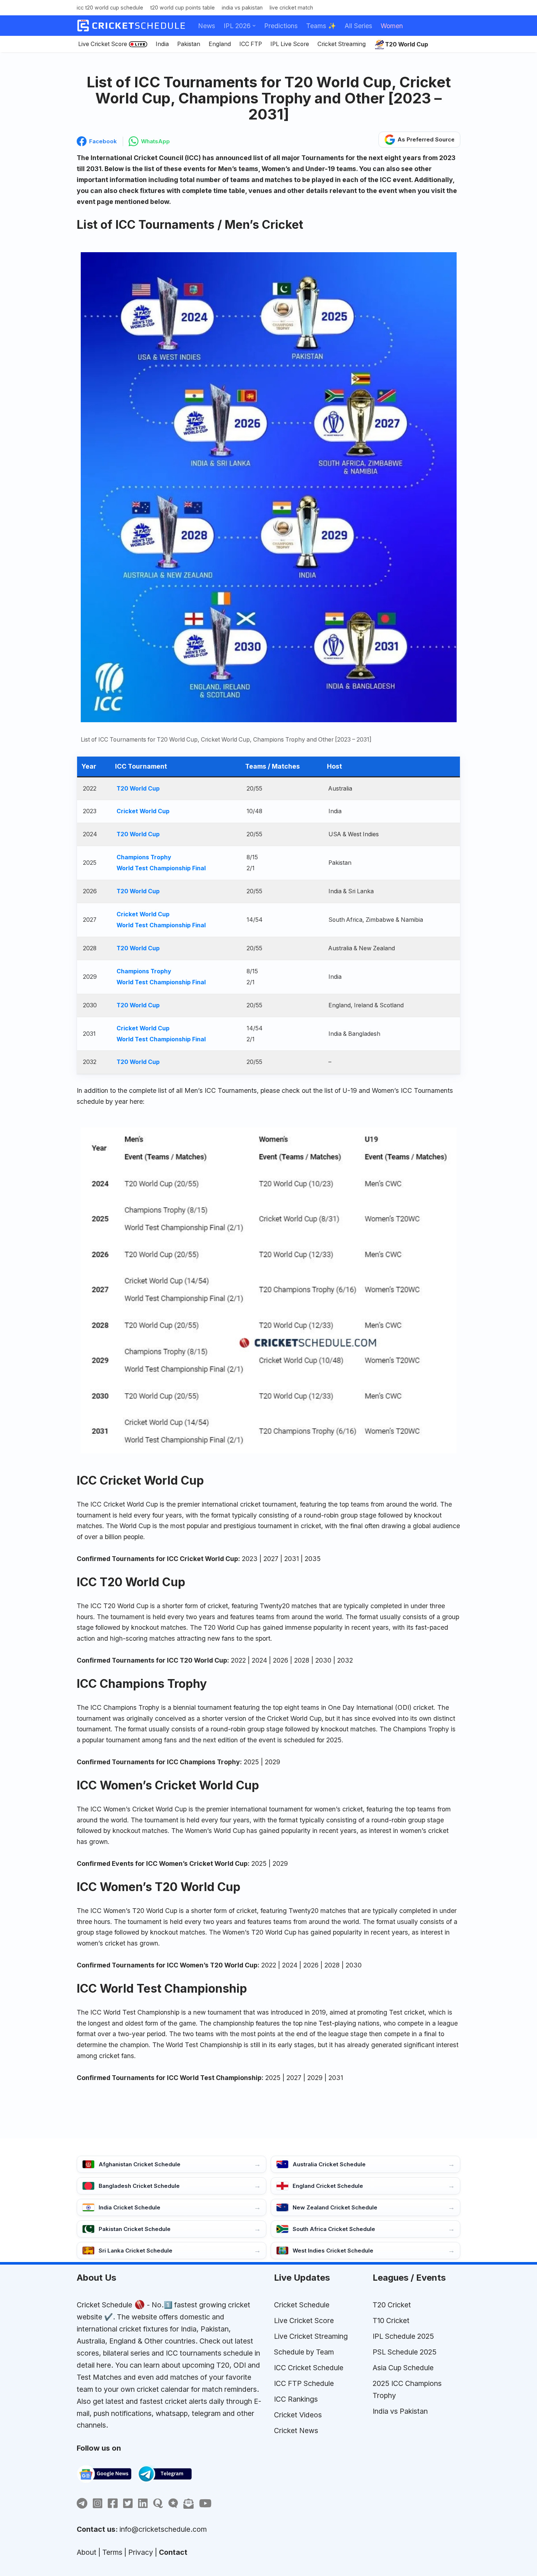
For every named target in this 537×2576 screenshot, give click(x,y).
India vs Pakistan (242, 7)
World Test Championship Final (161, 868)
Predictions (281, 26)
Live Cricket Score (103, 44)
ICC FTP (251, 44)
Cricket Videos (298, 2415)
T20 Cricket (392, 2305)
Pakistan (189, 44)
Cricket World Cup (143, 811)
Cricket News (296, 2431)
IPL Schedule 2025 (403, 2336)
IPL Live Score (290, 44)
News (207, 26)
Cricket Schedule (104, 2305)
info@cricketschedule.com (163, 2529)
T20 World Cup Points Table (182, 7)
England (220, 44)
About (87, 2552)
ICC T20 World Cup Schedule (110, 7)
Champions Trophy (144, 857)
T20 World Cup (138, 789)
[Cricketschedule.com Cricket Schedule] (131, 26)
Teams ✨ (321, 26)
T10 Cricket (391, 2321)
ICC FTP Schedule (304, 2383)
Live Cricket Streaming (311, 2336)
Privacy (141, 2552)
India (162, 44)
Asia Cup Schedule (403, 2368)
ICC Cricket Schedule (309, 2368)
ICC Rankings (296, 2399)
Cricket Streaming (342, 44)
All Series (358, 26)
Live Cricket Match (291, 7)
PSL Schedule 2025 (405, 2352)
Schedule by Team (304, 2352)
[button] (254, 26)
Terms (112, 2552)
